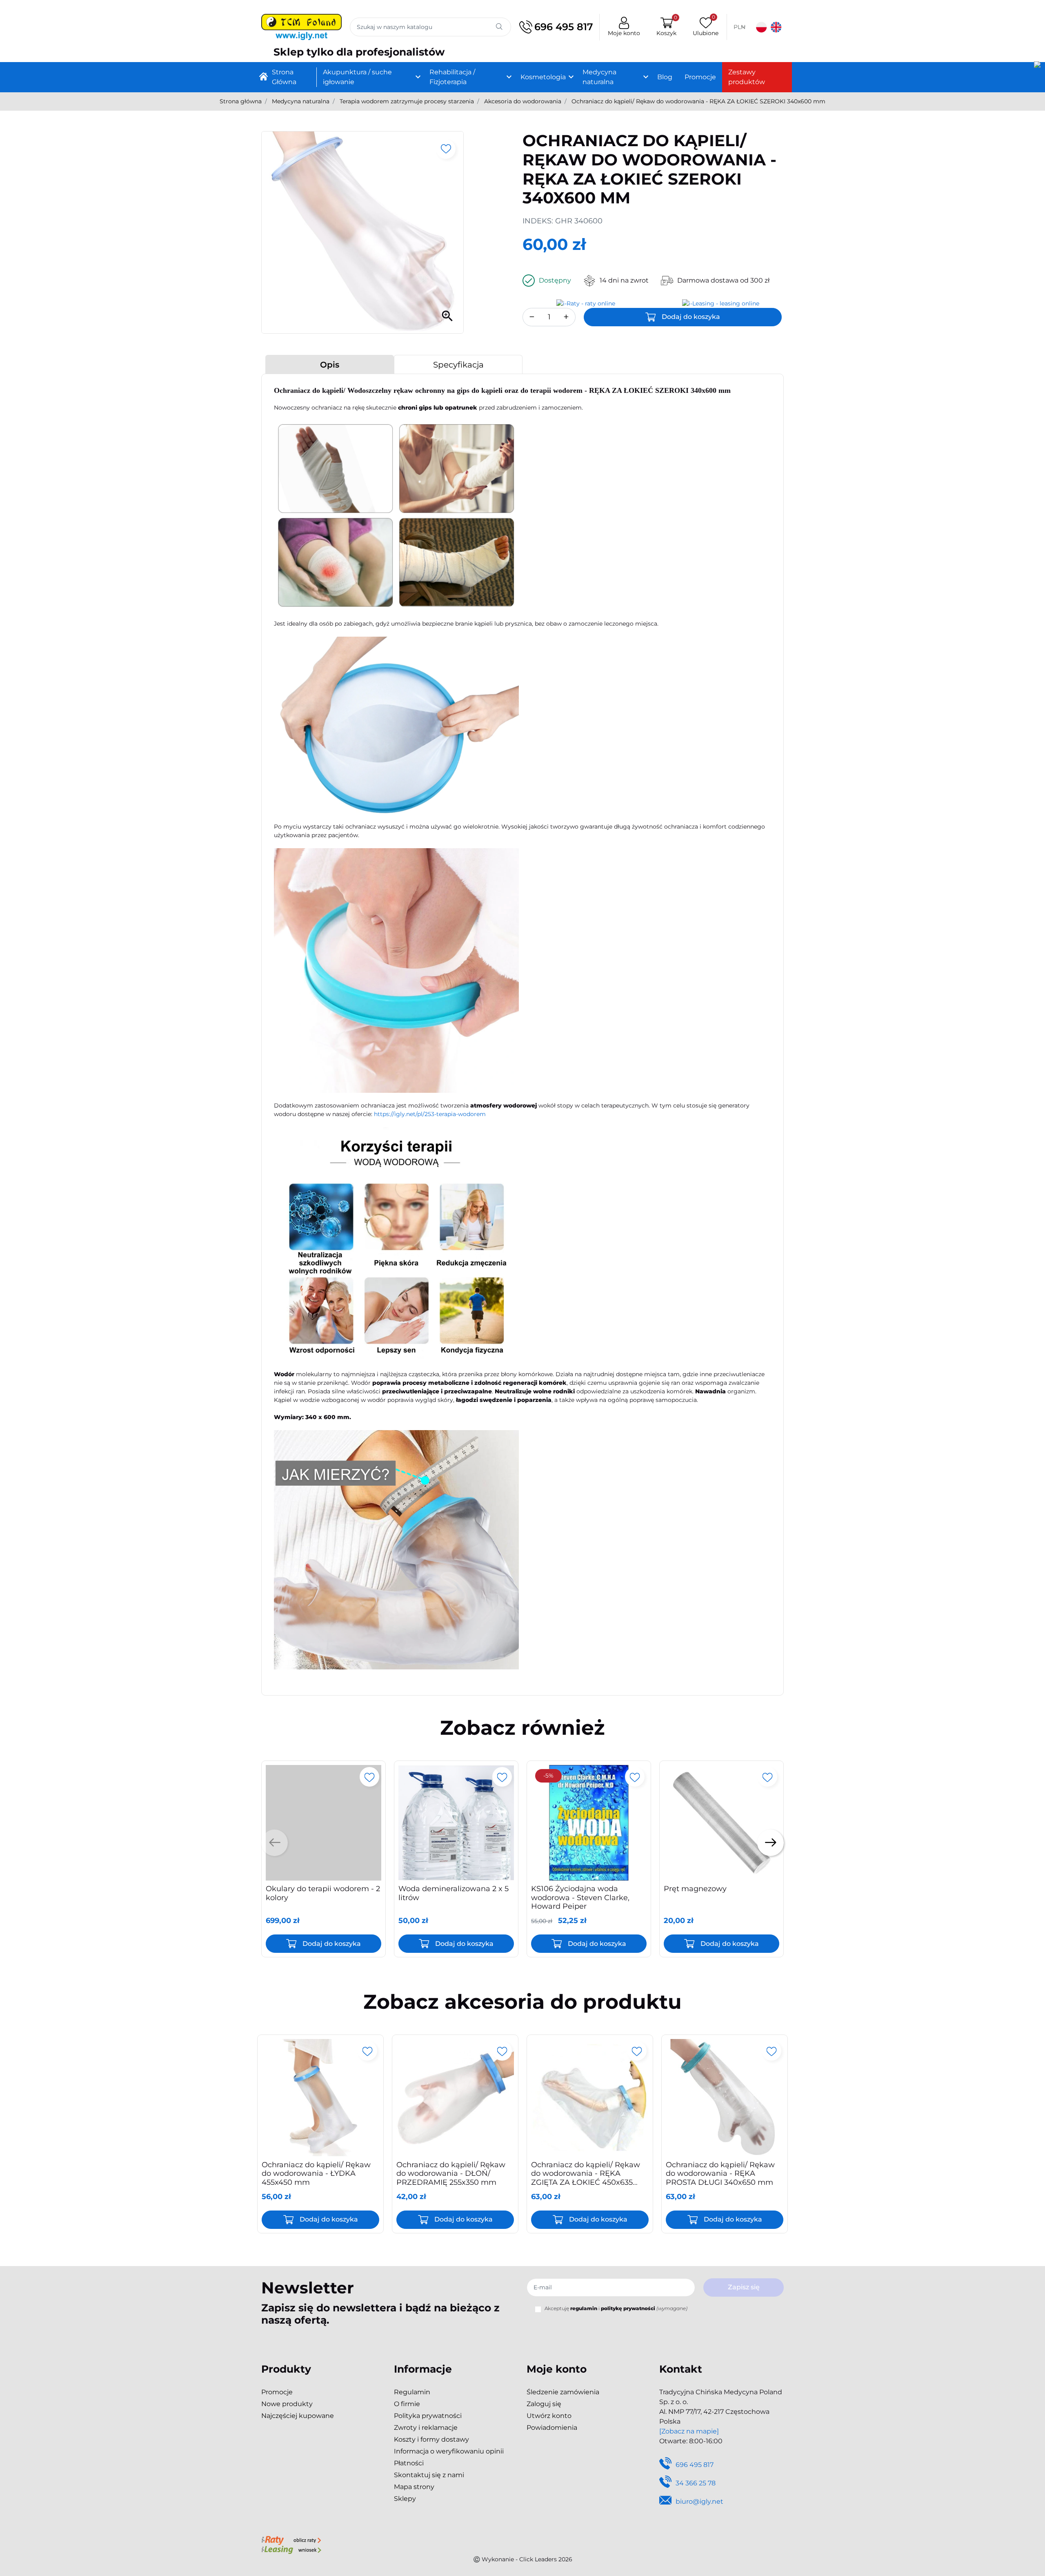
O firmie (407, 2404)
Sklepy (405, 2499)
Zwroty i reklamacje (426, 2428)
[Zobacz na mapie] (689, 2431)
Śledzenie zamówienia (563, 2392)
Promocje (277, 2392)
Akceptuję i (616, 2308)
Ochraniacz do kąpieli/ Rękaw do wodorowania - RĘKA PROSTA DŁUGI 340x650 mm (720, 2174)
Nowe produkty (287, 2404)
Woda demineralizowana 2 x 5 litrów (454, 1893)
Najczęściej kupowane (298, 2416)
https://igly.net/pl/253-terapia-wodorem (430, 1114)
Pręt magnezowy (695, 1889)
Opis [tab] (330, 365)
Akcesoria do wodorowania (523, 101)
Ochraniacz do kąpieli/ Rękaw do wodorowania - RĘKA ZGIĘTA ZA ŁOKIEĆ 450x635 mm (586, 2178)
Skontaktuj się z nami (429, 2475)
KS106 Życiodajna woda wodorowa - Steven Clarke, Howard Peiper (580, 1897)
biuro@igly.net (699, 2501)
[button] (666, 27)
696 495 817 (564, 27)
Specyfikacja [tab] (458, 365)
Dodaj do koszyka (691, 317)
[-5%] (589, 1822)
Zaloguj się (544, 2404)
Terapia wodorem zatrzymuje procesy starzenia (407, 101)
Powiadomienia (552, 2428)
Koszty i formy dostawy (431, 2439)
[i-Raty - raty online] (291, 2540)
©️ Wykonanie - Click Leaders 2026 (523, 2559)
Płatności (409, 2463)
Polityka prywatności (428, 2416)
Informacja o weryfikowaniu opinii (449, 2451)
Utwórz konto (549, 2416)
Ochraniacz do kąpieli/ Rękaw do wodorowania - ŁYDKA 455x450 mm (316, 2174)
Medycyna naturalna (301, 101)
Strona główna (241, 101)
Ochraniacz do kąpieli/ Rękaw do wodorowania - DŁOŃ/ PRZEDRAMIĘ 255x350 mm (451, 2174)
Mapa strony (414, 2487)
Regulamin (412, 2392)
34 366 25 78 (696, 2483)
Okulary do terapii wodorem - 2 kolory (323, 1893)
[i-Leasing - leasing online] (291, 2549)
